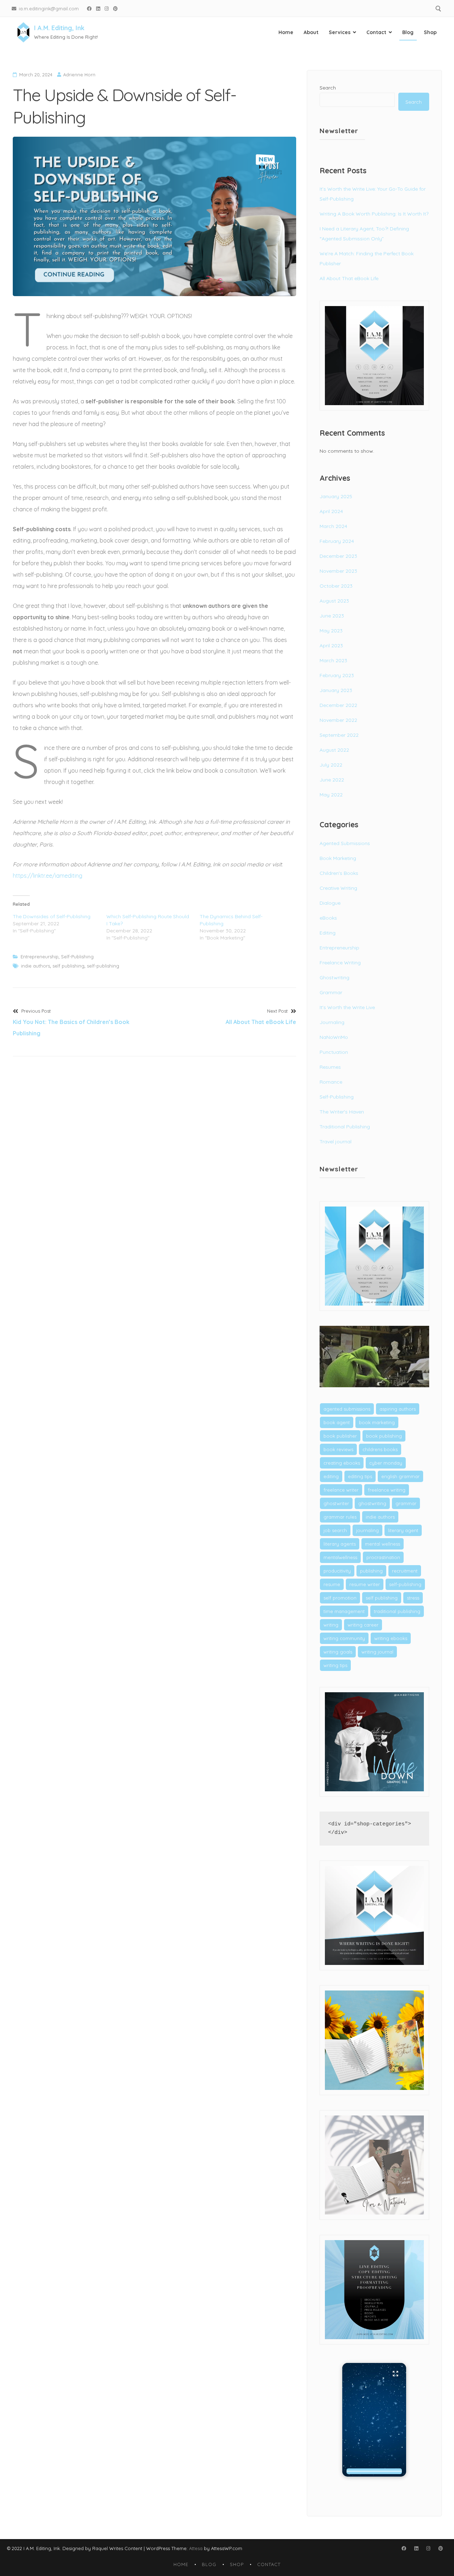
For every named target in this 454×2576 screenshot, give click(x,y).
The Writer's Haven (342, 1112)
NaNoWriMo (334, 1037)
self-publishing (103, 966)
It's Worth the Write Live (347, 1007)
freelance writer (341, 1490)
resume (332, 1584)
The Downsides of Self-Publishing (52, 916)
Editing (328, 933)
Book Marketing (338, 858)
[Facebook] (89, 8)
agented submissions (347, 1409)
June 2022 (332, 780)
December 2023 (338, 556)
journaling (367, 1530)
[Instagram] (107, 8)
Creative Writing (338, 888)
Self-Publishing (77, 957)
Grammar (331, 992)
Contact (376, 32)
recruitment (405, 1571)
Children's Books (339, 873)
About (311, 32)
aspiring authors (398, 1409)
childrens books (380, 1449)
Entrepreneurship (40, 957)
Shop (430, 32)
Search (328, 88)
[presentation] (374, 2471)
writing (331, 1625)
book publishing (384, 1436)
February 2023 (337, 675)
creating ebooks (342, 1463)
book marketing (377, 1422)
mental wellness (383, 1544)
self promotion (340, 1598)
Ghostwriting (334, 977)
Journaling (332, 1022)
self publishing (68, 966)
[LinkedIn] (98, 8)
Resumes (330, 1067)
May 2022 (331, 795)
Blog (408, 32)
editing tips (360, 1476)
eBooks (328, 918)
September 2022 (339, 735)
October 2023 (336, 586)
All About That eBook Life (349, 278)
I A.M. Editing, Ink (59, 28)
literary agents (340, 1544)
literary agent (403, 1530)
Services (340, 32)
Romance (331, 1082)
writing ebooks (391, 1638)
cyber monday (386, 1463)
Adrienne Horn (79, 75)
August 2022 (334, 750)
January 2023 (336, 690)
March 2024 (333, 526)
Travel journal (336, 1142)
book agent (337, 1422)
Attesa (196, 2548)
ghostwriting (372, 1503)
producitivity (337, 1571)
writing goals (338, 1652)
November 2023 (338, 571)
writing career (363, 1625)
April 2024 (331, 511)
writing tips (335, 1665)
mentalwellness (340, 1557)
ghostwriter (336, 1503)
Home (286, 32)
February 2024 (337, 541)
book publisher (340, 1436)
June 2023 (332, 616)
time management (344, 1611)
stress (413, 1598)
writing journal (377, 1652)
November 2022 (338, 720)
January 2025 (336, 496)
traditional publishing (397, 1611)
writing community (344, 1638)
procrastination (383, 1557)
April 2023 (331, 646)
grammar (406, 1503)
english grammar (400, 1476)
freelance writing (387, 1490)
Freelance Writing (340, 963)
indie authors (35, 966)
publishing (371, 1571)
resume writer (365, 1584)
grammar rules (340, 1517)
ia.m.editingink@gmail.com (49, 8)
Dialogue (330, 903)
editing (331, 1476)
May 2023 (331, 631)
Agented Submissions (345, 843)
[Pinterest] (116, 8)
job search (335, 1530)
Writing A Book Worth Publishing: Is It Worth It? (374, 214)
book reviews (338, 1449)
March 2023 (333, 660)
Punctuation (334, 1052)
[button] (374, 2420)
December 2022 (338, 705)
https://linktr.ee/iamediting (48, 876)
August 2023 (334, 601)
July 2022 (331, 765)
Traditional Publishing (345, 1127)
